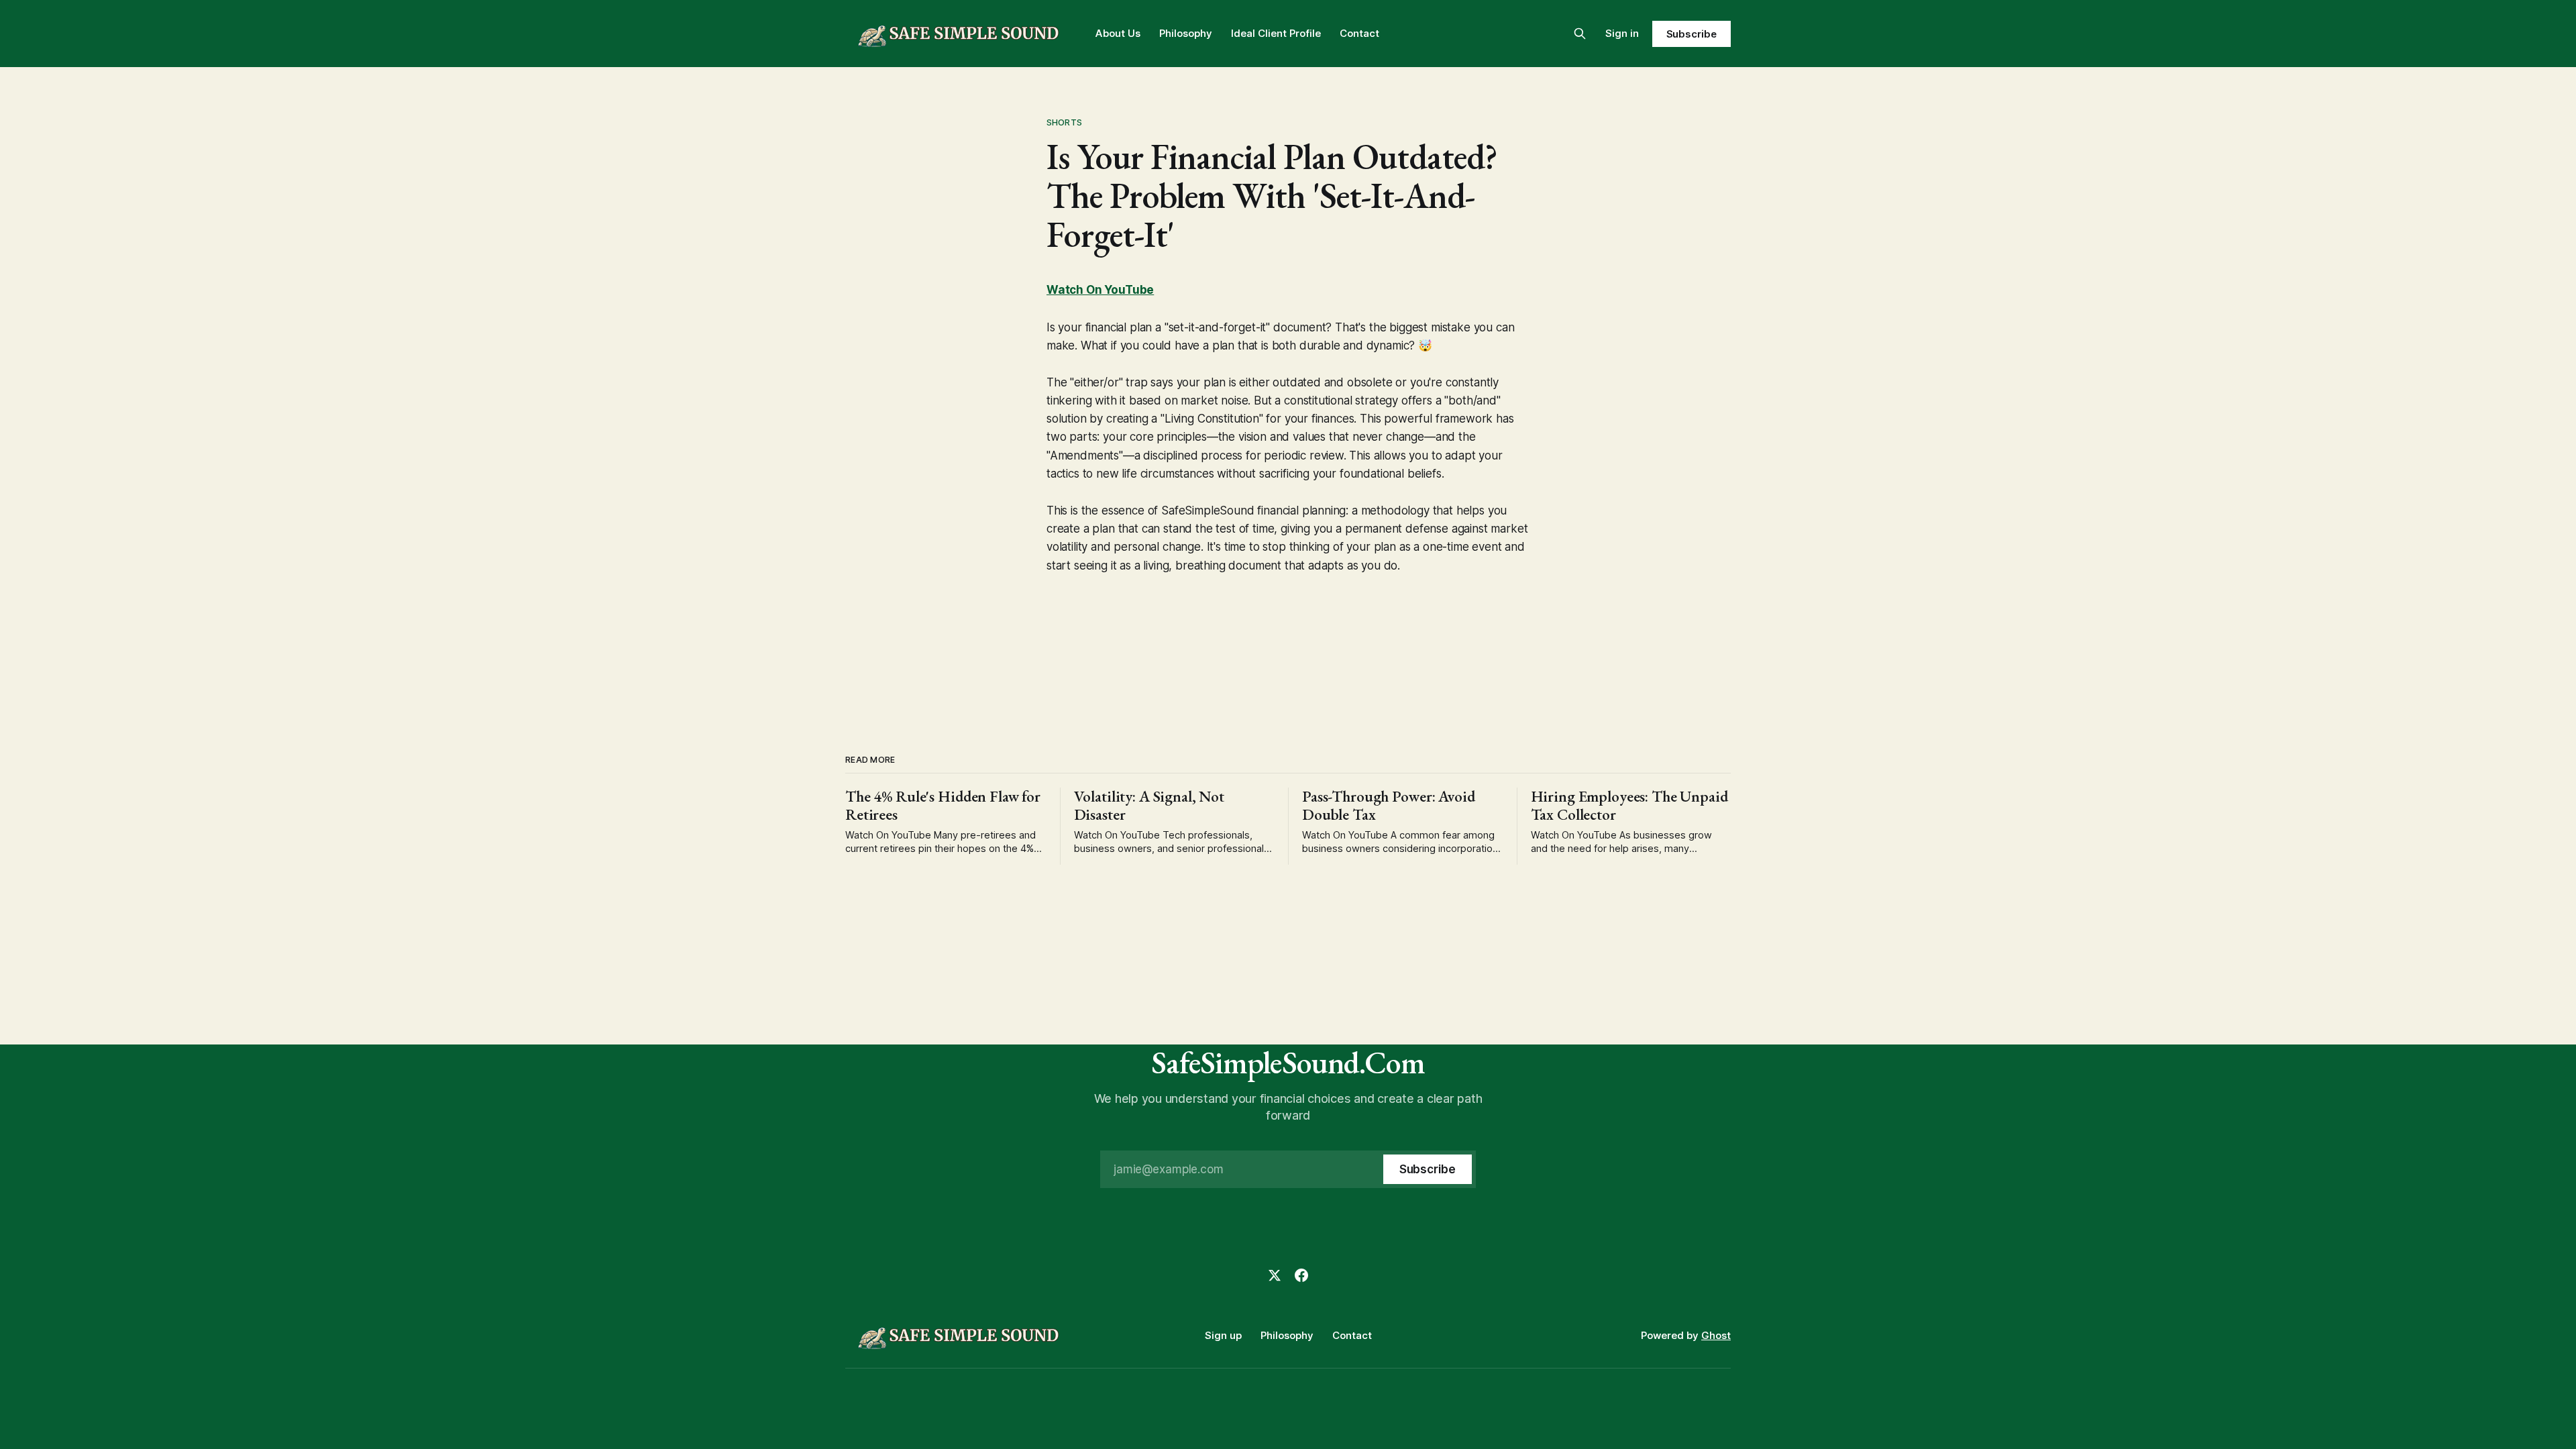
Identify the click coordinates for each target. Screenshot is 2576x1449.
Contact (1359, 33)
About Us (1118, 33)
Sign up (1223, 1335)
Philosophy (1186, 33)
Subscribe (1692, 34)
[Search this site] (1580, 34)
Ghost (1716, 1335)
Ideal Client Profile (1276, 33)
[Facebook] (1301, 1275)
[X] (1275, 1275)
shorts (1064, 122)
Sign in (1622, 33)
